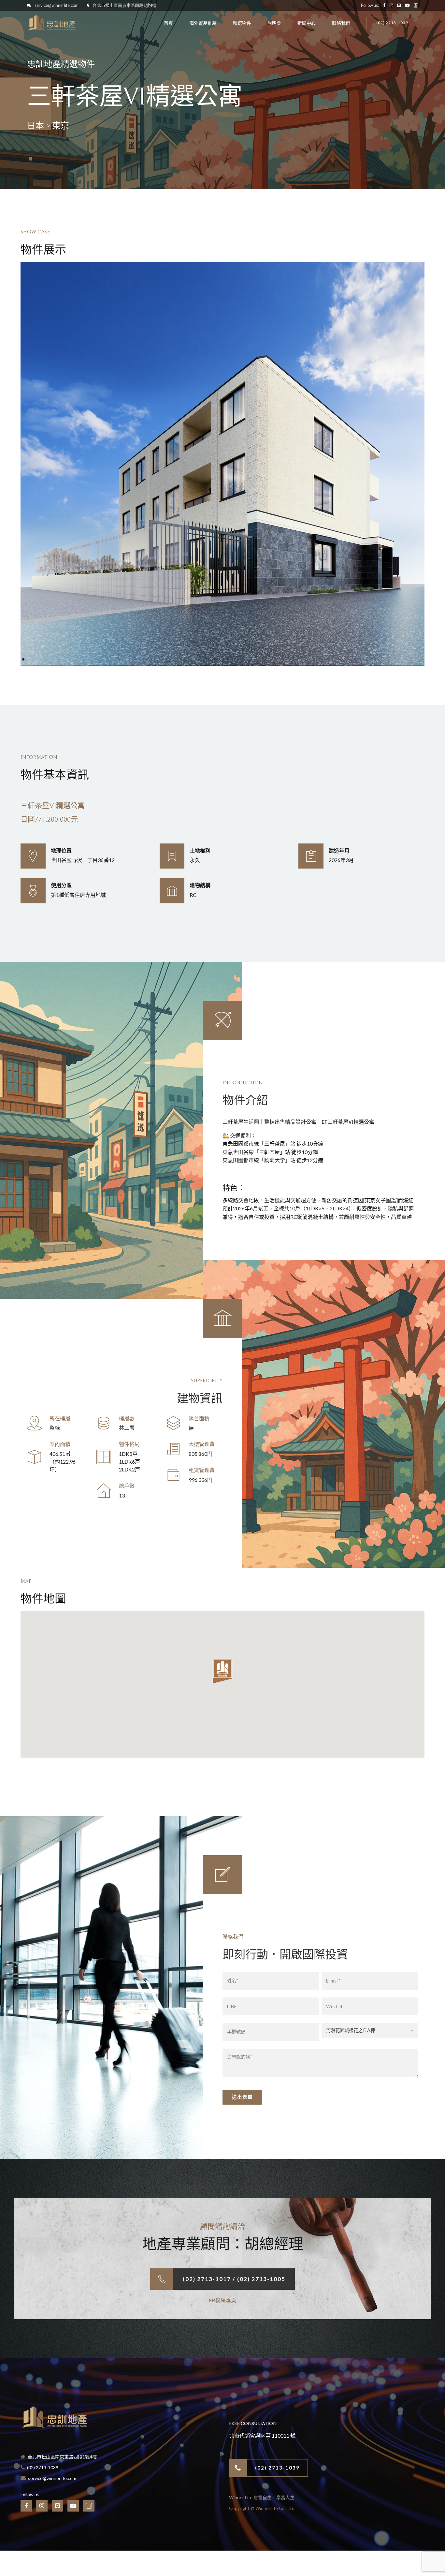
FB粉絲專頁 (223, 2300)
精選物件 (242, 23)
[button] (223, 1672)
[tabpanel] (223, 464)
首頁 (168, 23)
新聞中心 (307, 23)
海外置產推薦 (203, 23)
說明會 (274, 23)
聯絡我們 (341, 23)
